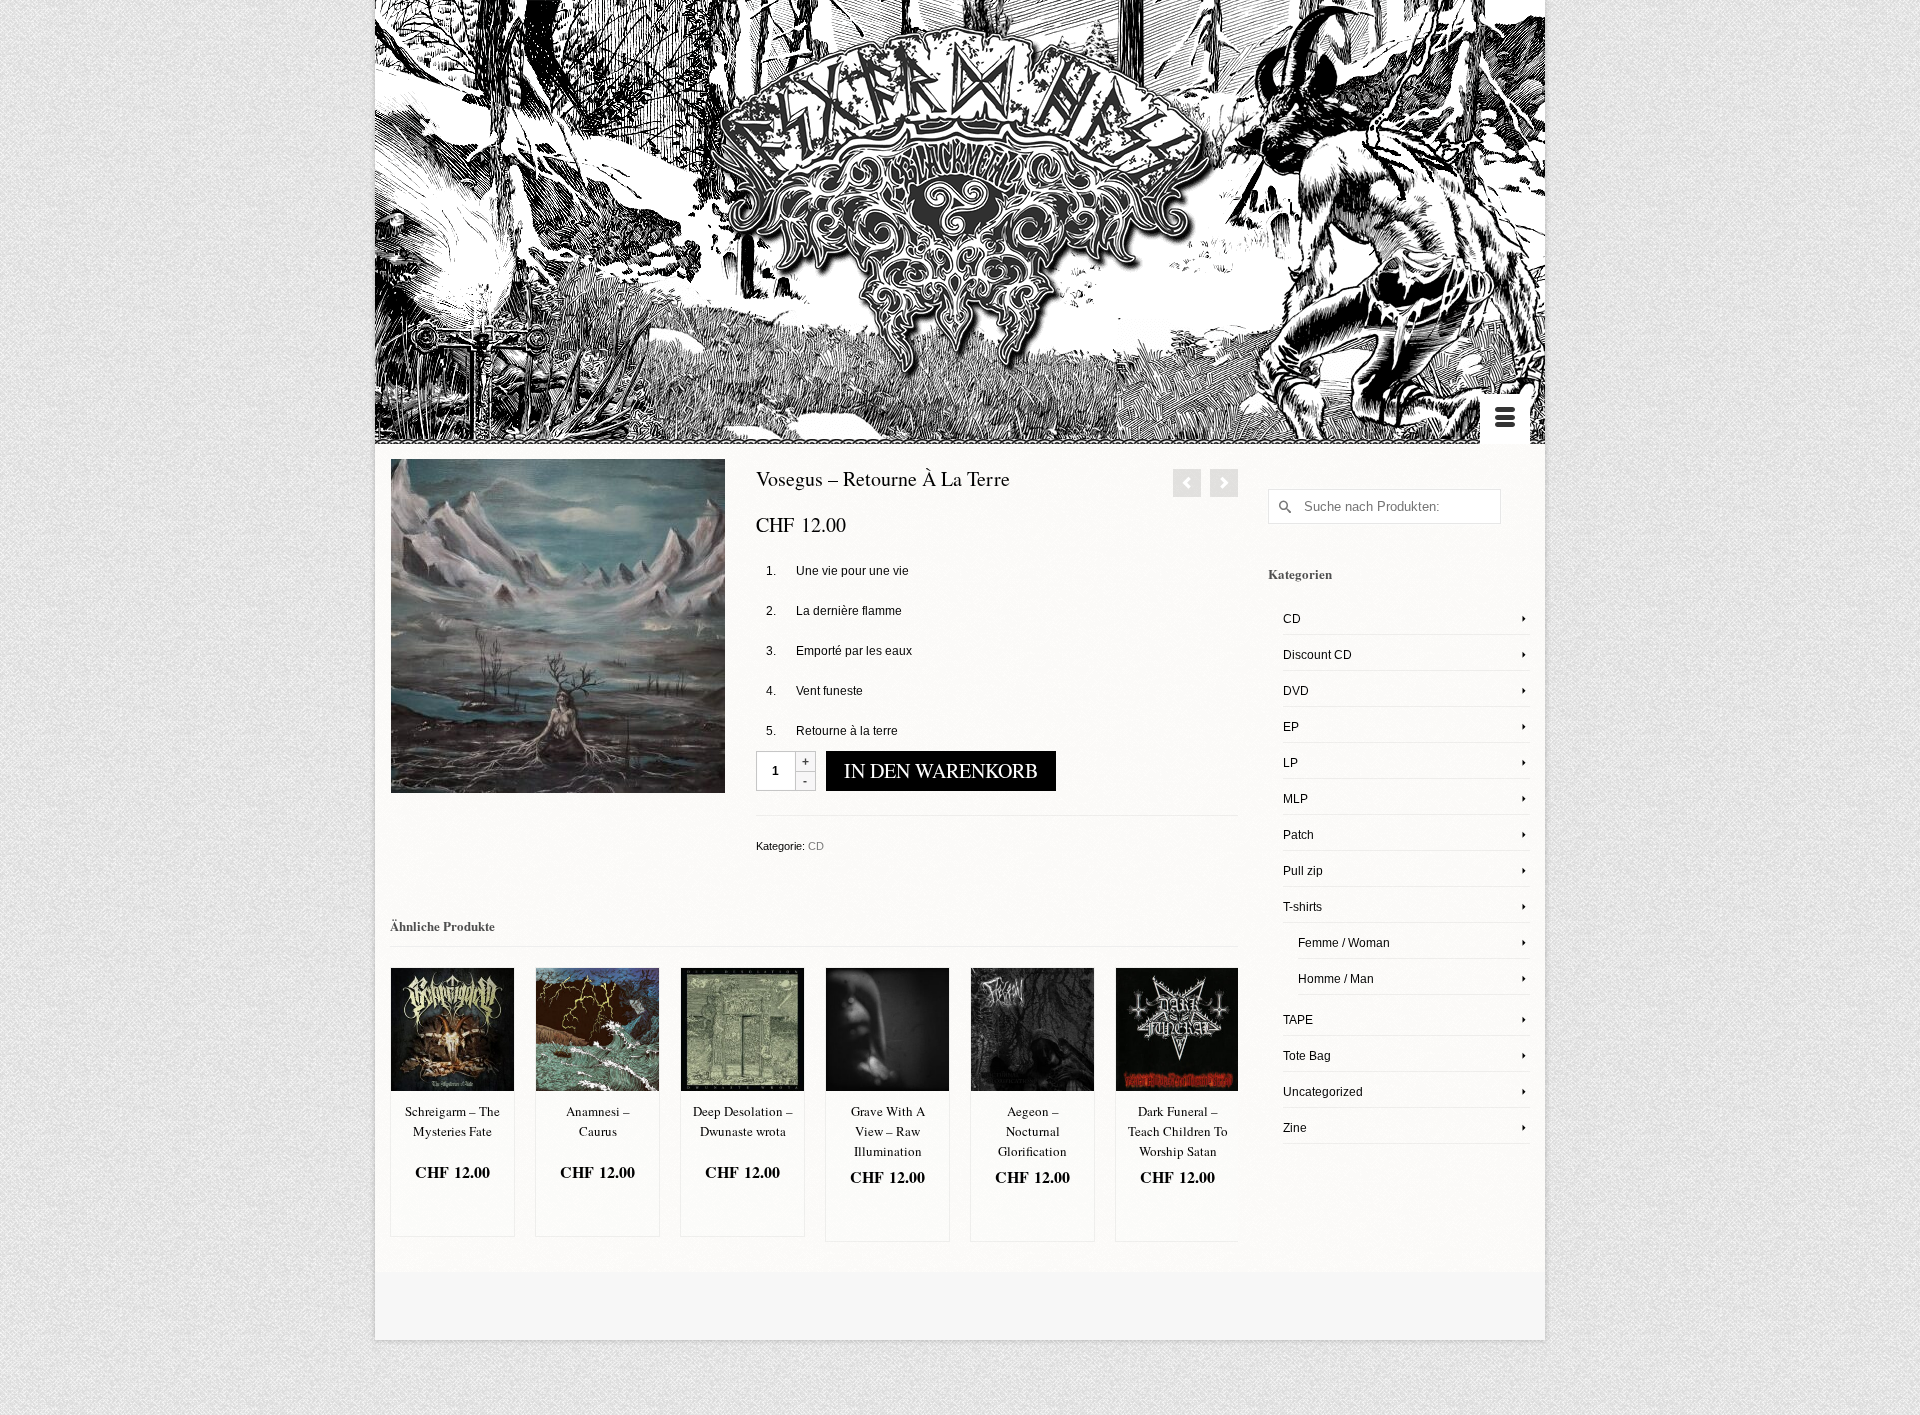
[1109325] (558, 625)
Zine (1295, 1128)
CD (816, 846)
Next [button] (1220, 1104)
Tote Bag (1307, 1056)
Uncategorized (1323, 1092)
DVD (1296, 691)
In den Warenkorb (941, 770)
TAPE (1298, 1020)
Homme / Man (1336, 979)
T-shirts (1302, 907)
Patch (1298, 835)
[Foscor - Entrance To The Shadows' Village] (1187, 483)
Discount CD (1317, 655)
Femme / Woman (1344, 943)
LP (1290, 763)
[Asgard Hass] (960, 210)
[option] (452, 1102)
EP (1291, 727)
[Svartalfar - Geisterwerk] (1224, 483)
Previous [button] (407, 1104)
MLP (1295, 799)
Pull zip (1303, 871)
